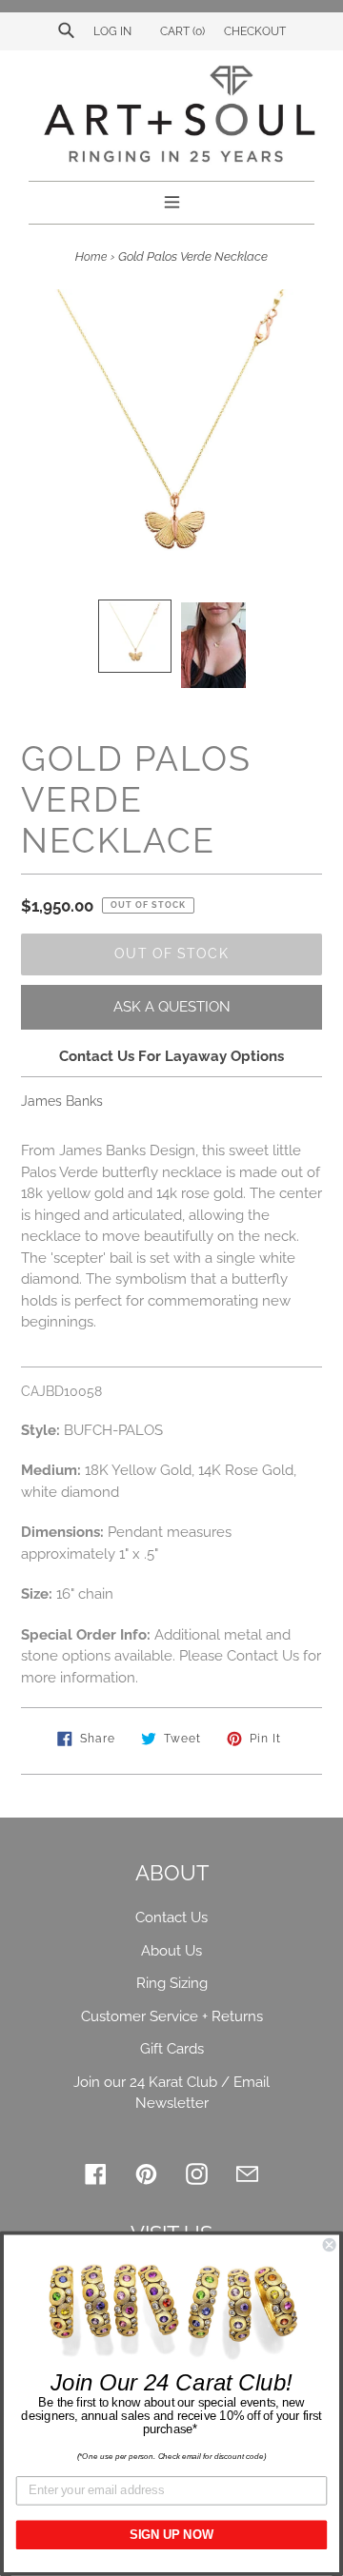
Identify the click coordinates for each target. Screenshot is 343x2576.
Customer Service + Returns (172, 2016)
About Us (171, 1951)
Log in (112, 31)
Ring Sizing (172, 1983)
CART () (181, 31)
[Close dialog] (330, 2245)
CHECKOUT (255, 31)
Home (91, 257)
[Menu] (172, 200)
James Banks (62, 1101)
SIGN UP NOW (171, 2535)
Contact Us (171, 1917)
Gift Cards (172, 2049)
